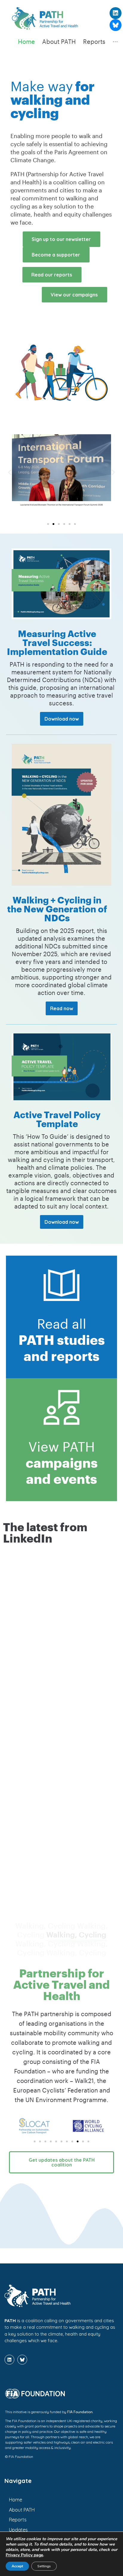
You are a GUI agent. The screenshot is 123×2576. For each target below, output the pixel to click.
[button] (10, 472)
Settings (44, 2566)
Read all (62, 1337)
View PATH (62, 1460)
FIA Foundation (80, 2411)
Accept (17, 2566)
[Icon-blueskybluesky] (116, 25)
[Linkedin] (116, 13)
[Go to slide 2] (53, 524)
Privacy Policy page (24, 2555)
